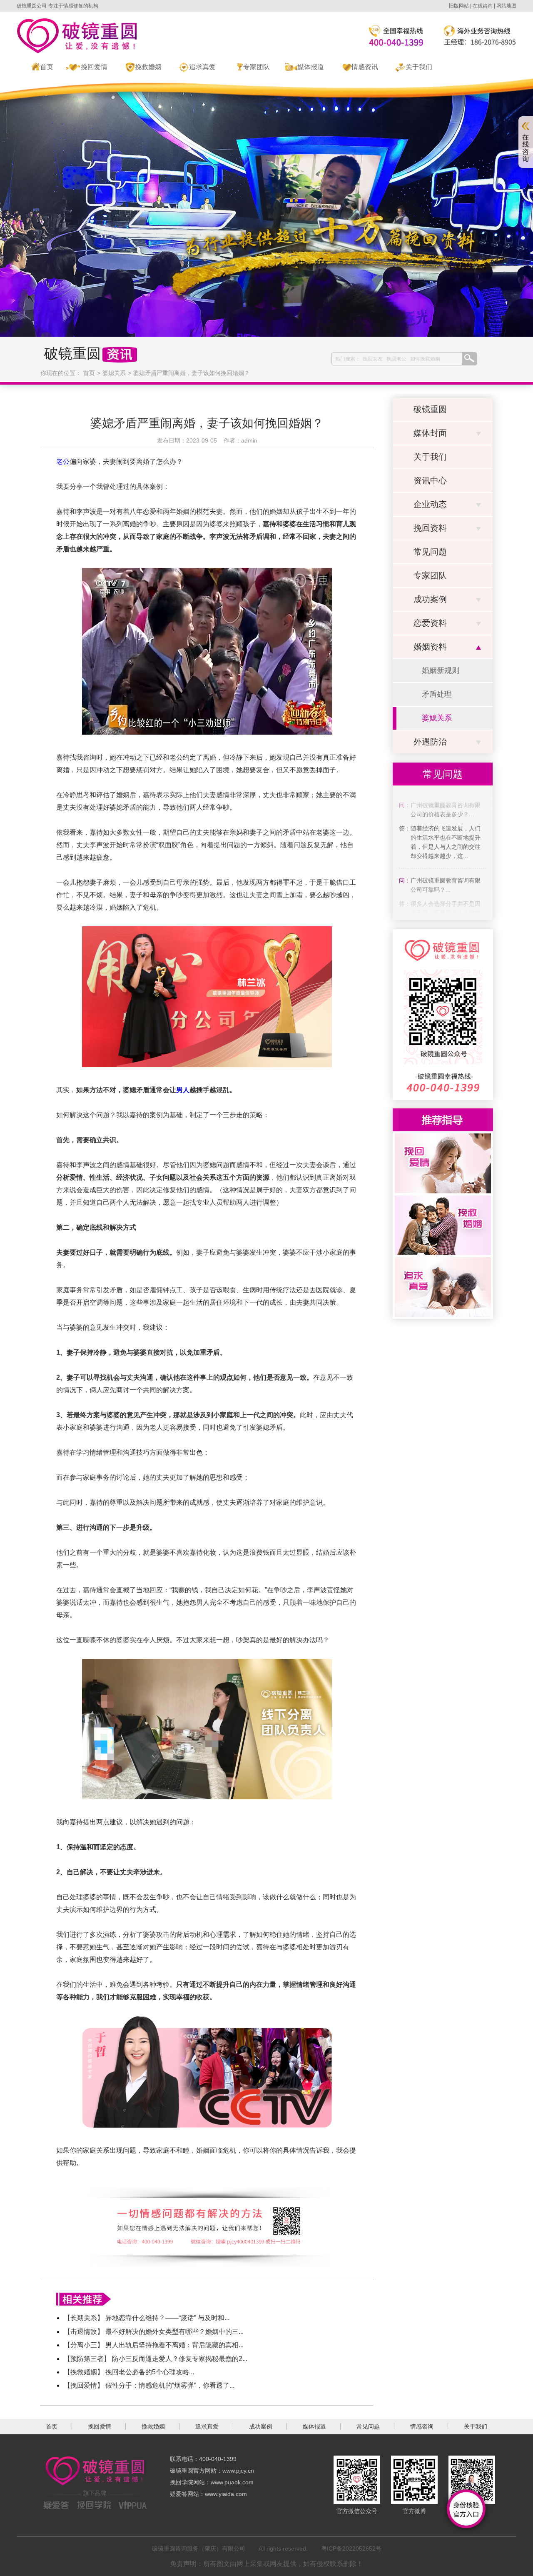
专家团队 (257, 67)
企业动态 (430, 504)
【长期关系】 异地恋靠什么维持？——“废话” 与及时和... (147, 2318)
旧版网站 (459, 6)
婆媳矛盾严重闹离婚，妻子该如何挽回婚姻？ (192, 373)
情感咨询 (422, 2426)
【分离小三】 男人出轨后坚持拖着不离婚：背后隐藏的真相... (154, 2345)
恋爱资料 (430, 623)
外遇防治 (430, 742)
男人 (183, 1090)
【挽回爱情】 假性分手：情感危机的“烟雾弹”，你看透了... (149, 2385)
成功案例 (430, 599)
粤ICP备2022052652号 (351, 2548)
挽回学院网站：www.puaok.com (212, 2482)
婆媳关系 (114, 373)
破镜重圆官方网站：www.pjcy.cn (212, 2471)
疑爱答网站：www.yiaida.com (208, 2494)
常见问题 (430, 552)
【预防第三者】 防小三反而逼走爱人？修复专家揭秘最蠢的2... (156, 2359)
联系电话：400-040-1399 (203, 2459)
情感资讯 (365, 67)
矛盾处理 (437, 694)
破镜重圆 (430, 409)
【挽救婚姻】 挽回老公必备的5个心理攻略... (129, 2372)
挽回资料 (430, 528)
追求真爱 (202, 67)
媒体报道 (311, 67)
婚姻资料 (430, 647)
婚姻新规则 (441, 670)
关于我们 (419, 67)
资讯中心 (430, 480)
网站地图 (506, 6)
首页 (47, 67)
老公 (63, 461)
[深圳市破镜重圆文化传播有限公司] (77, 36)
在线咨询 (483, 6)
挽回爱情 (94, 67)
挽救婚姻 (148, 67)
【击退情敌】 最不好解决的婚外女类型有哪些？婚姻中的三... (154, 2332)
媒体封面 (430, 433)
